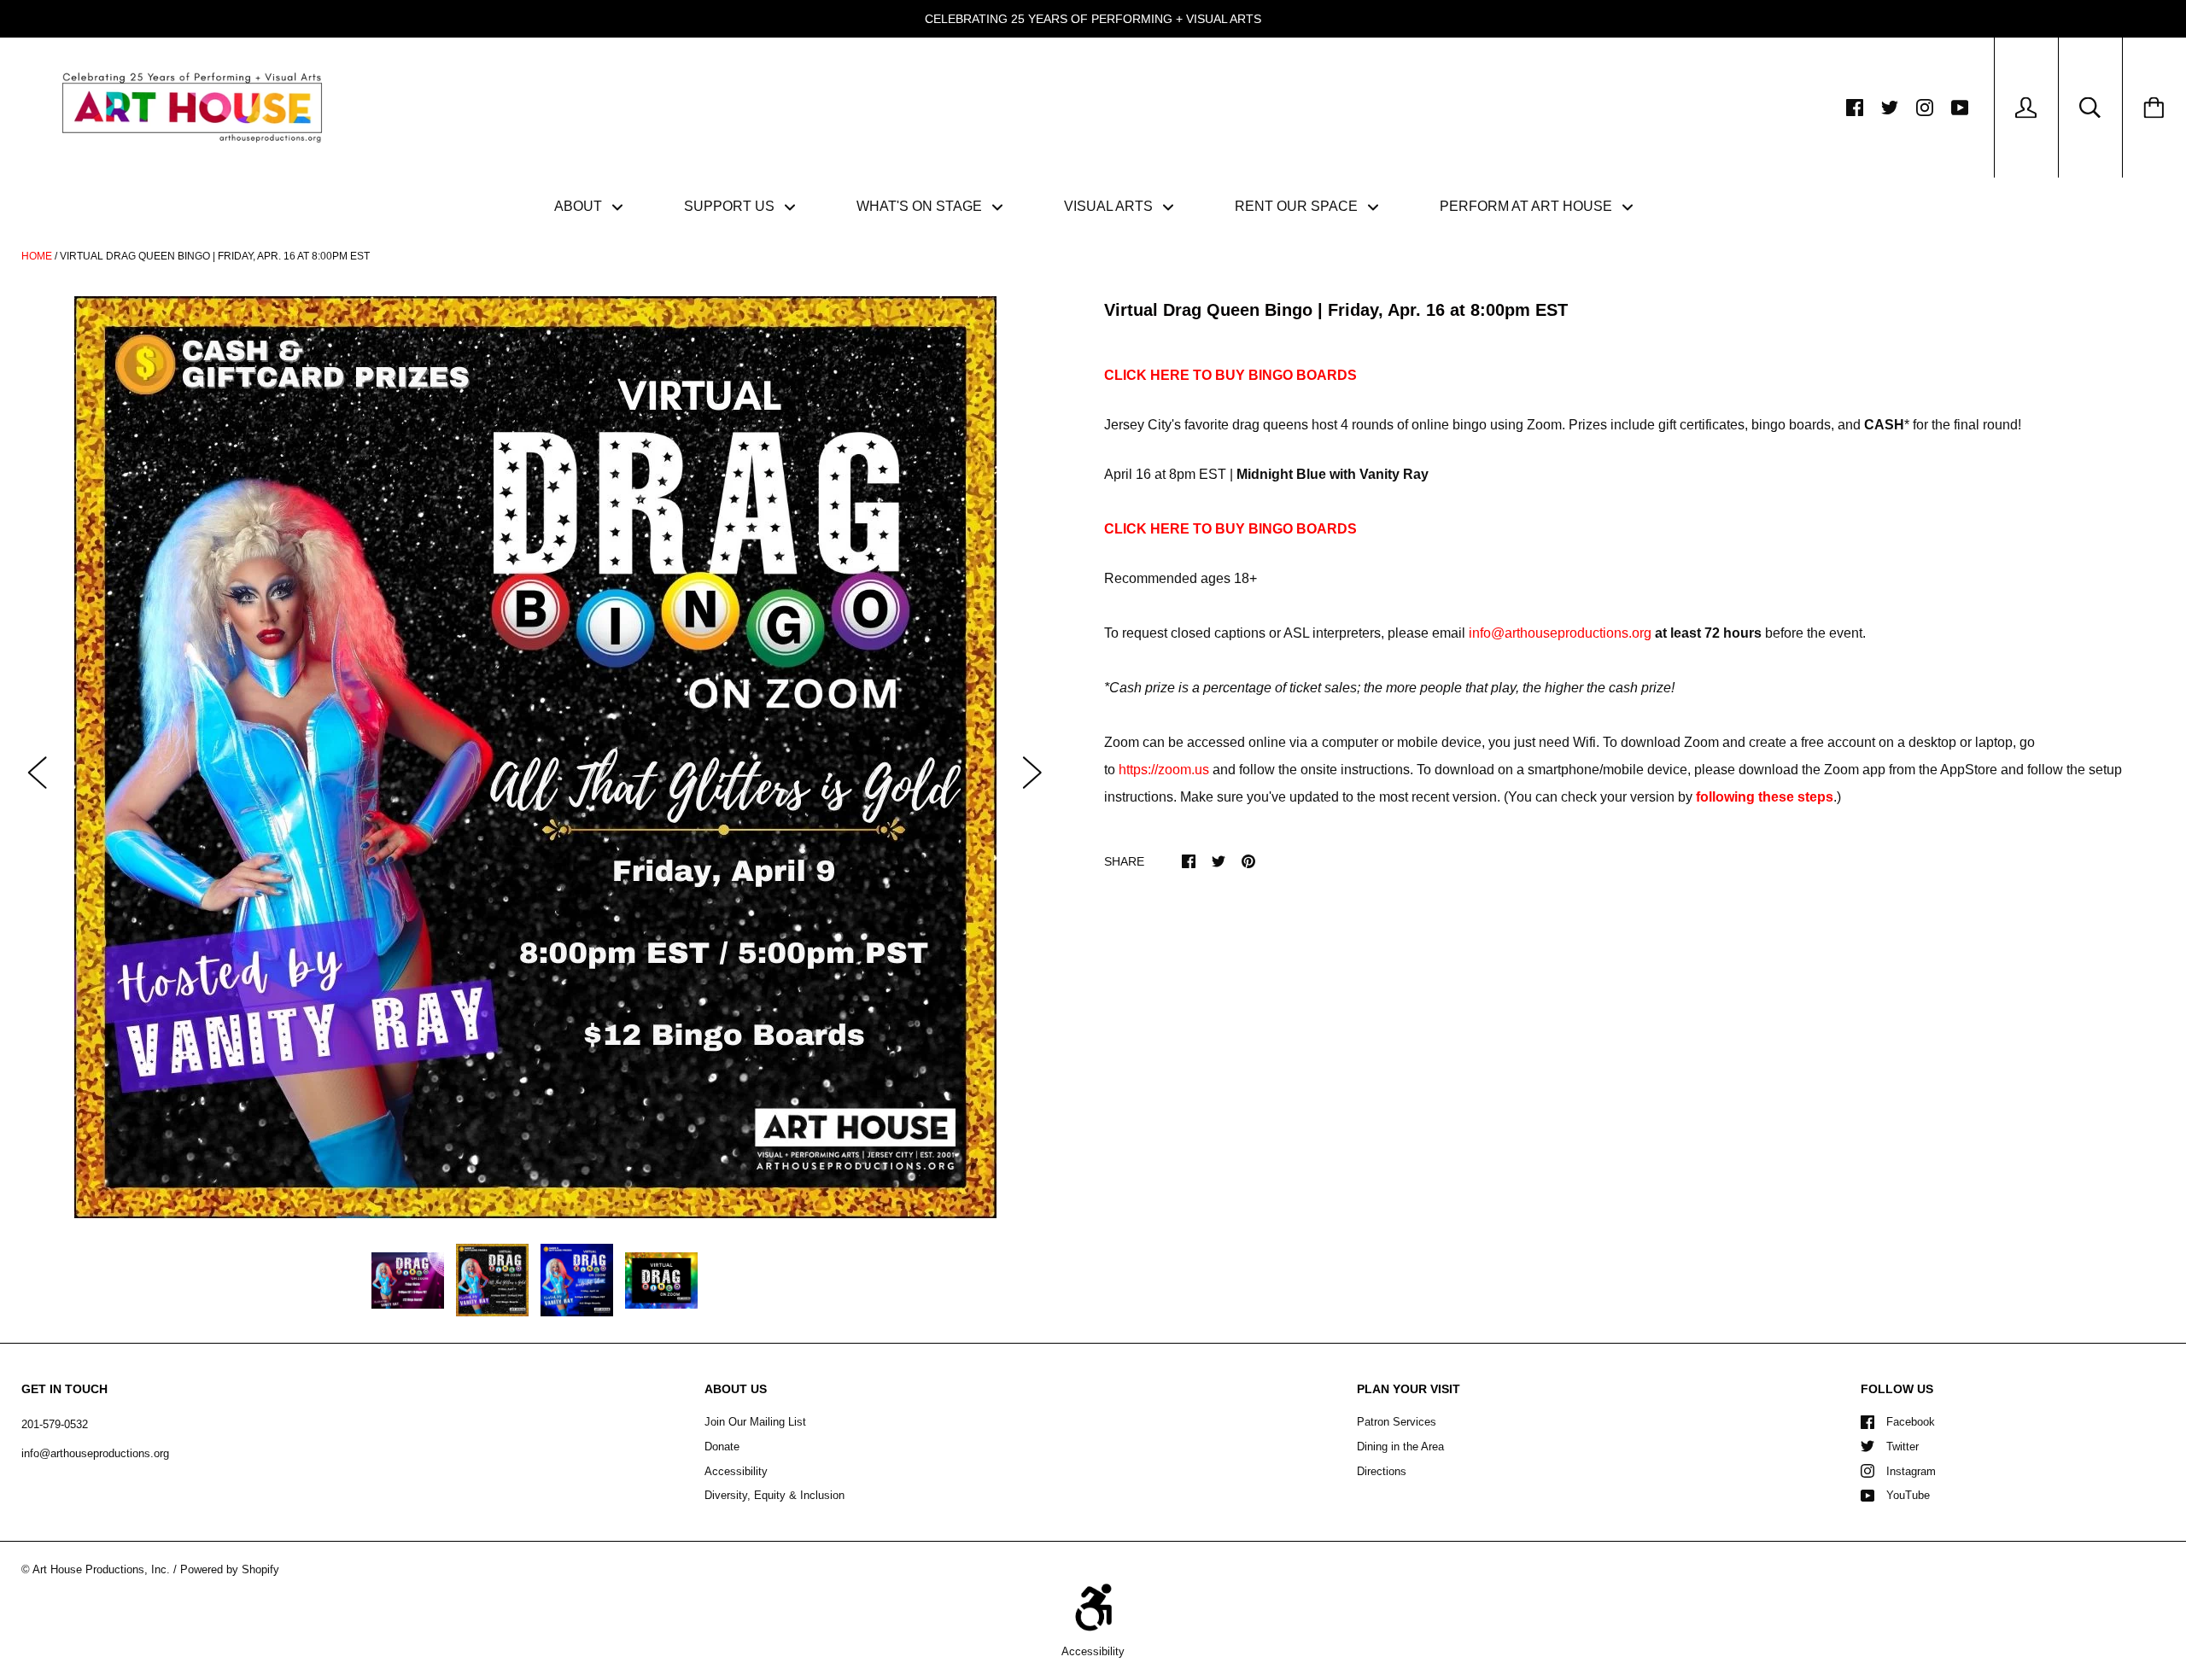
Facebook (1911, 1422)
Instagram (1911, 1471)
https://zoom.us (1164, 770)
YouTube (1908, 1495)
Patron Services (1397, 1422)
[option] (535, 757)
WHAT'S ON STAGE (921, 206)
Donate (722, 1447)
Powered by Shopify (230, 1569)
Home (37, 256)
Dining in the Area (1400, 1447)
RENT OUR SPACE (1298, 206)
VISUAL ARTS (1110, 206)
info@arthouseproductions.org (1560, 633)
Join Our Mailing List (755, 1422)
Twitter (1903, 1447)
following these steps (1765, 797)
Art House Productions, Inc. (101, 1569)
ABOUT (580, 206)
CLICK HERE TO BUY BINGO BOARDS (1230, 375)
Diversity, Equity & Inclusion (774, 1495)
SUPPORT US (731, 206)
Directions (1382, 1471)
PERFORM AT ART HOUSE (1528, 206)
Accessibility (736, 1471)
